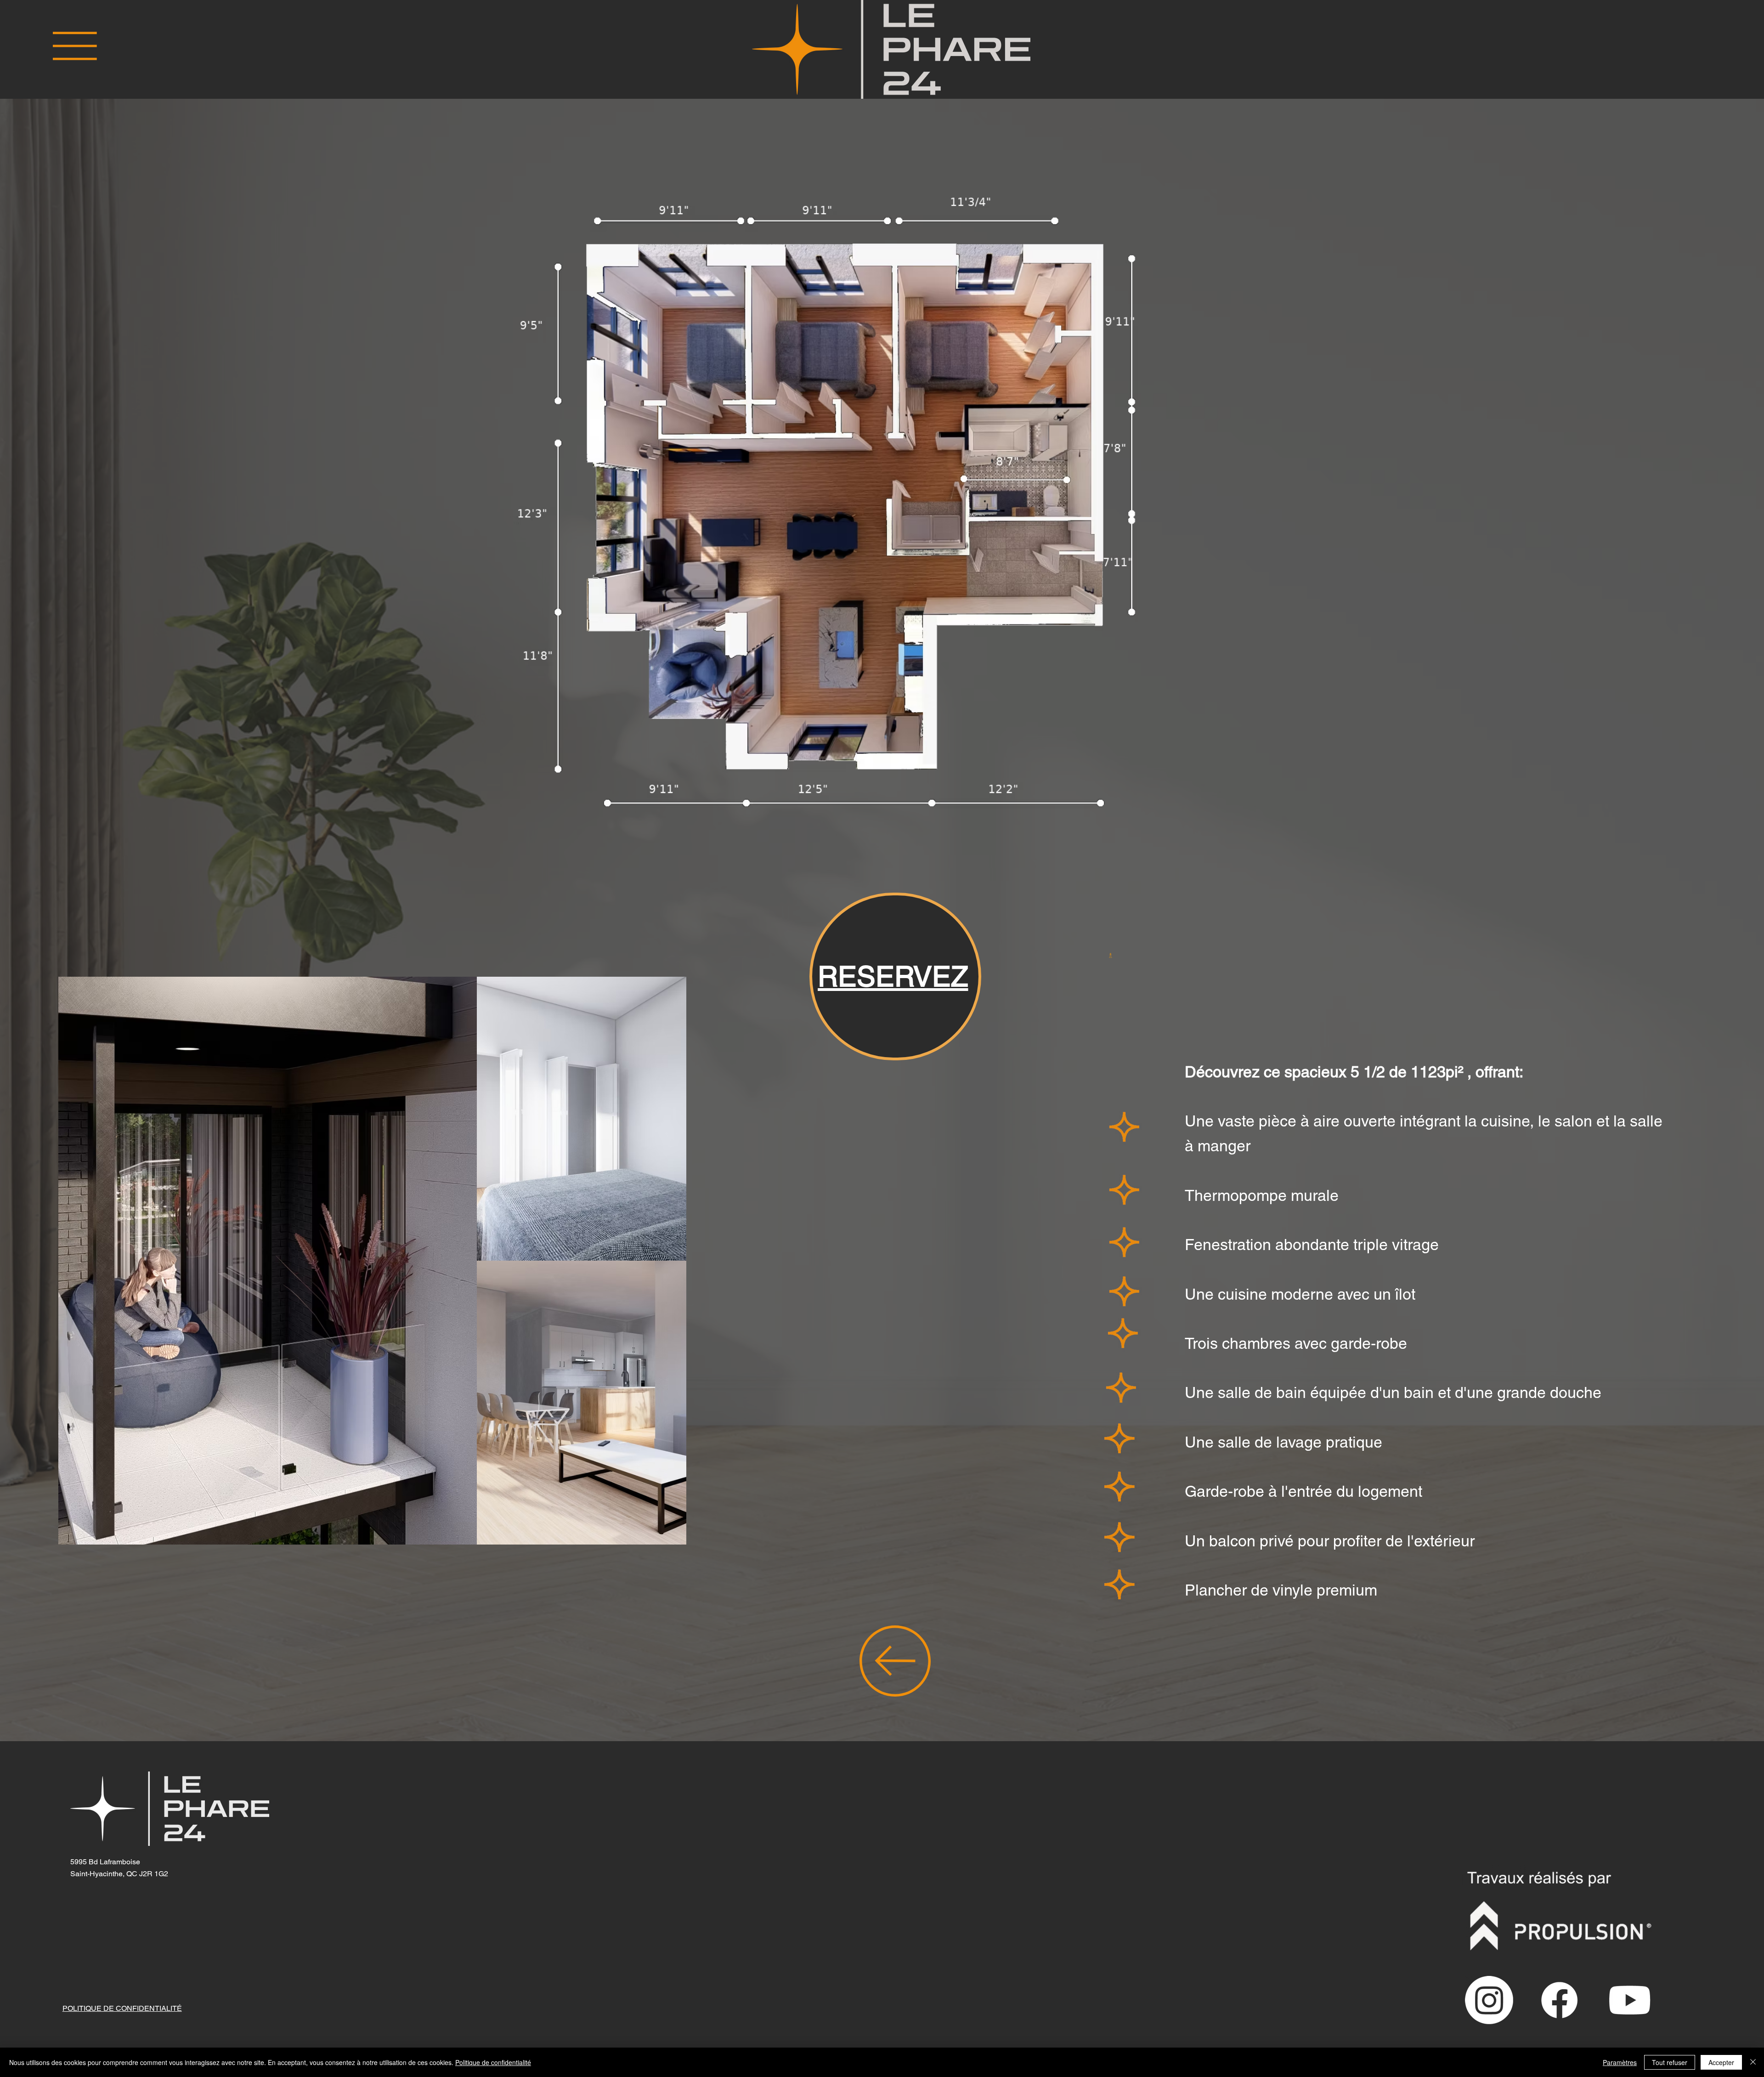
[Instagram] (1489, 2000)
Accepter (1721, 2062)
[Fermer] (1753, 2062)
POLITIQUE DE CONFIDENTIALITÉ (122, 2008)
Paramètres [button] (1620, 2062)
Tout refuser (1670, 2062)
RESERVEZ (893, 976)
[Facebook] (1559, 2000)
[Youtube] (1630, 2000)
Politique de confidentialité (493, 2062)
